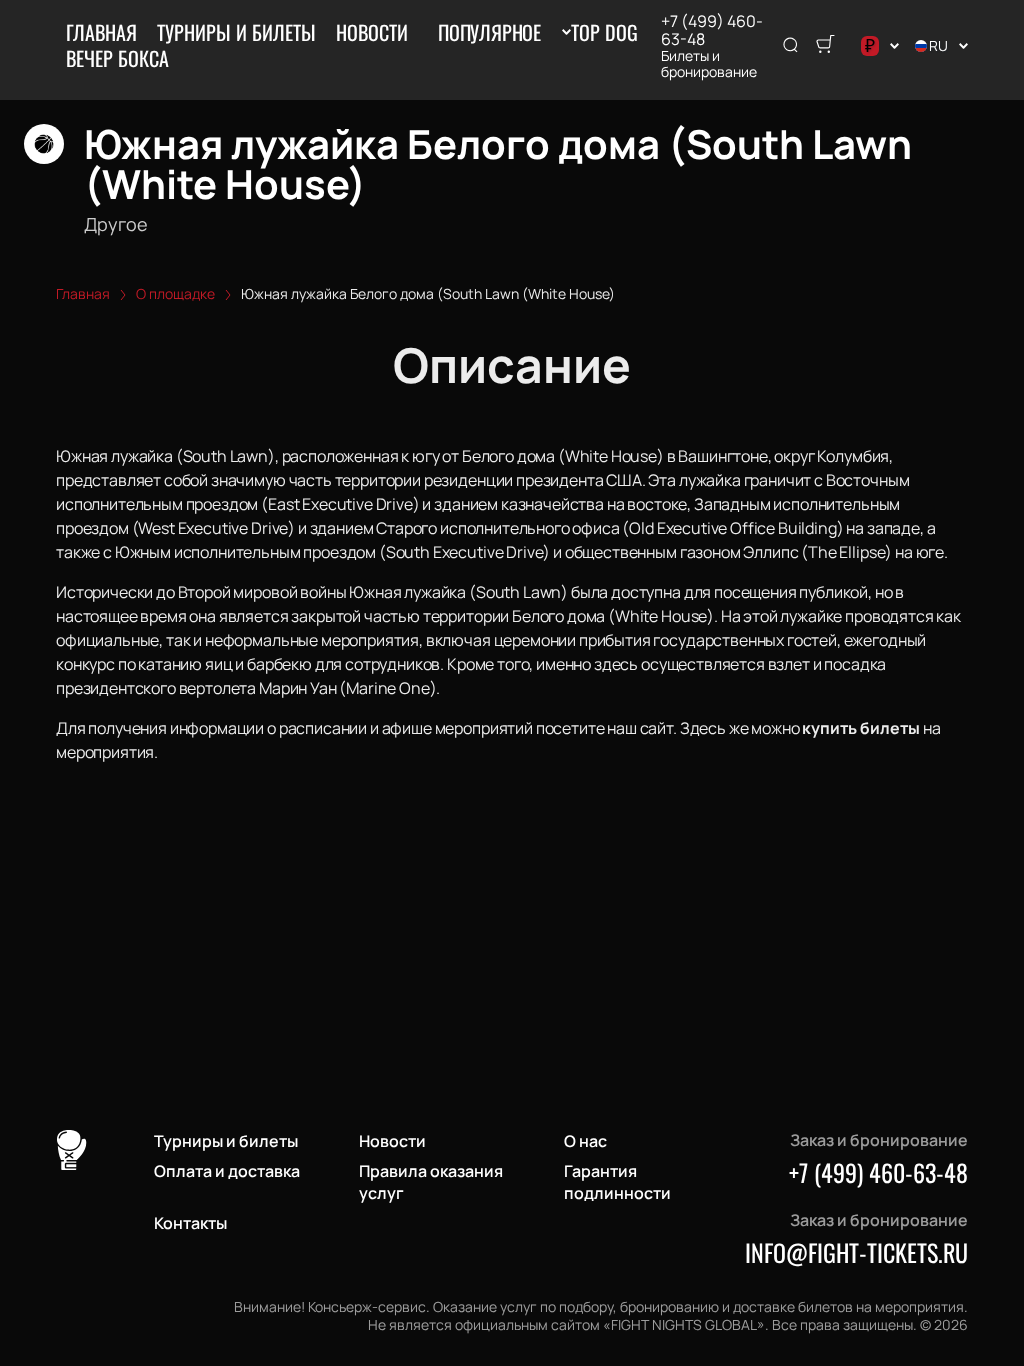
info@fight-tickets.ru (856, 1252)
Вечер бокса (117, 58)
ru (938, 45)
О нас (585, 1141)
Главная (101, 32)
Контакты (190, 1223)
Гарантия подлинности (617, 1182)
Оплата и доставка (227, 1171)
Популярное (489, 32)
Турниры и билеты (236, 32)
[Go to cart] (825, 46)
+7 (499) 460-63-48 (712, 30)
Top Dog (604, 32)
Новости (372, 32)
